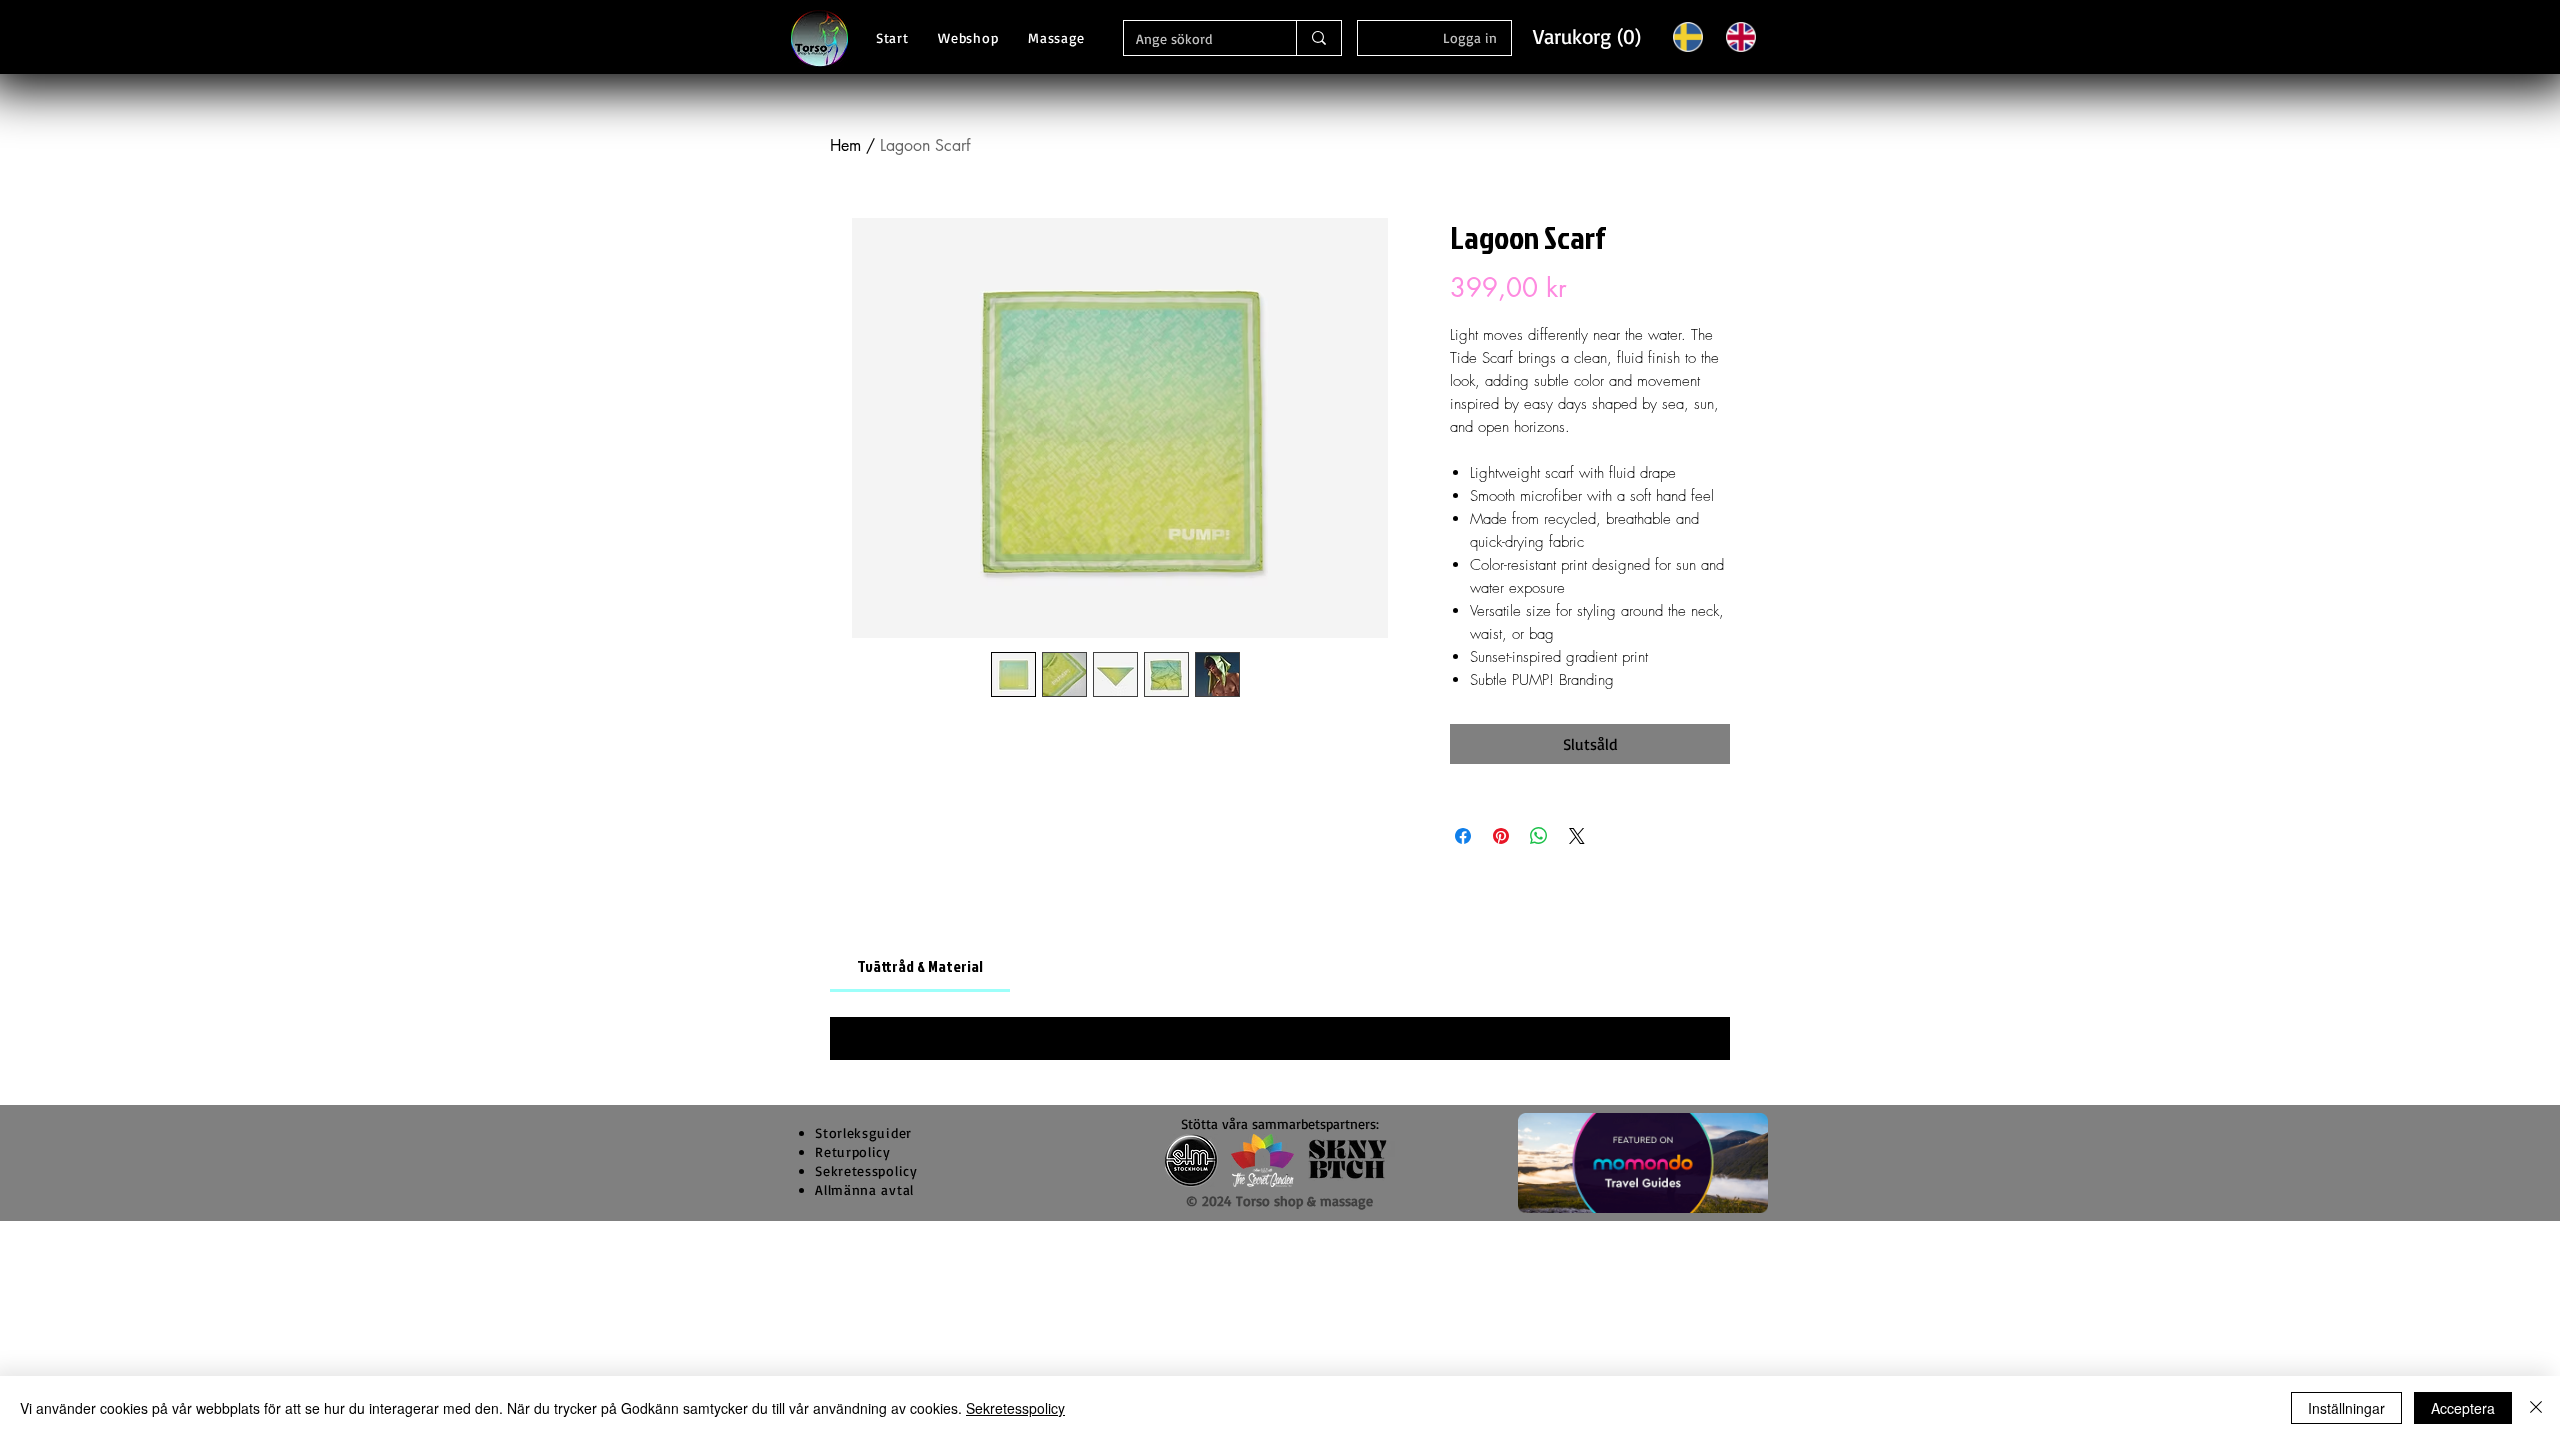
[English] (1740, 36)
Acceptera (2463, 1408)
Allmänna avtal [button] (864, 1189)
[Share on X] (1577, 836)
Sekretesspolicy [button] (866, 1170)
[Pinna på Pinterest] (1501, 836)
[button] (1585, 36)
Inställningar (2346, 1408)
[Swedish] (1688, 36)
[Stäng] (2536, 1408)
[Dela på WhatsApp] (1539, 836)
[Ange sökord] (1318, 38)
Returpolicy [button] (853, 1151)
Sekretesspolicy (1015, 1408)
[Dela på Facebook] (1463, 836)
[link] (920, 966)
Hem (845, 145)
